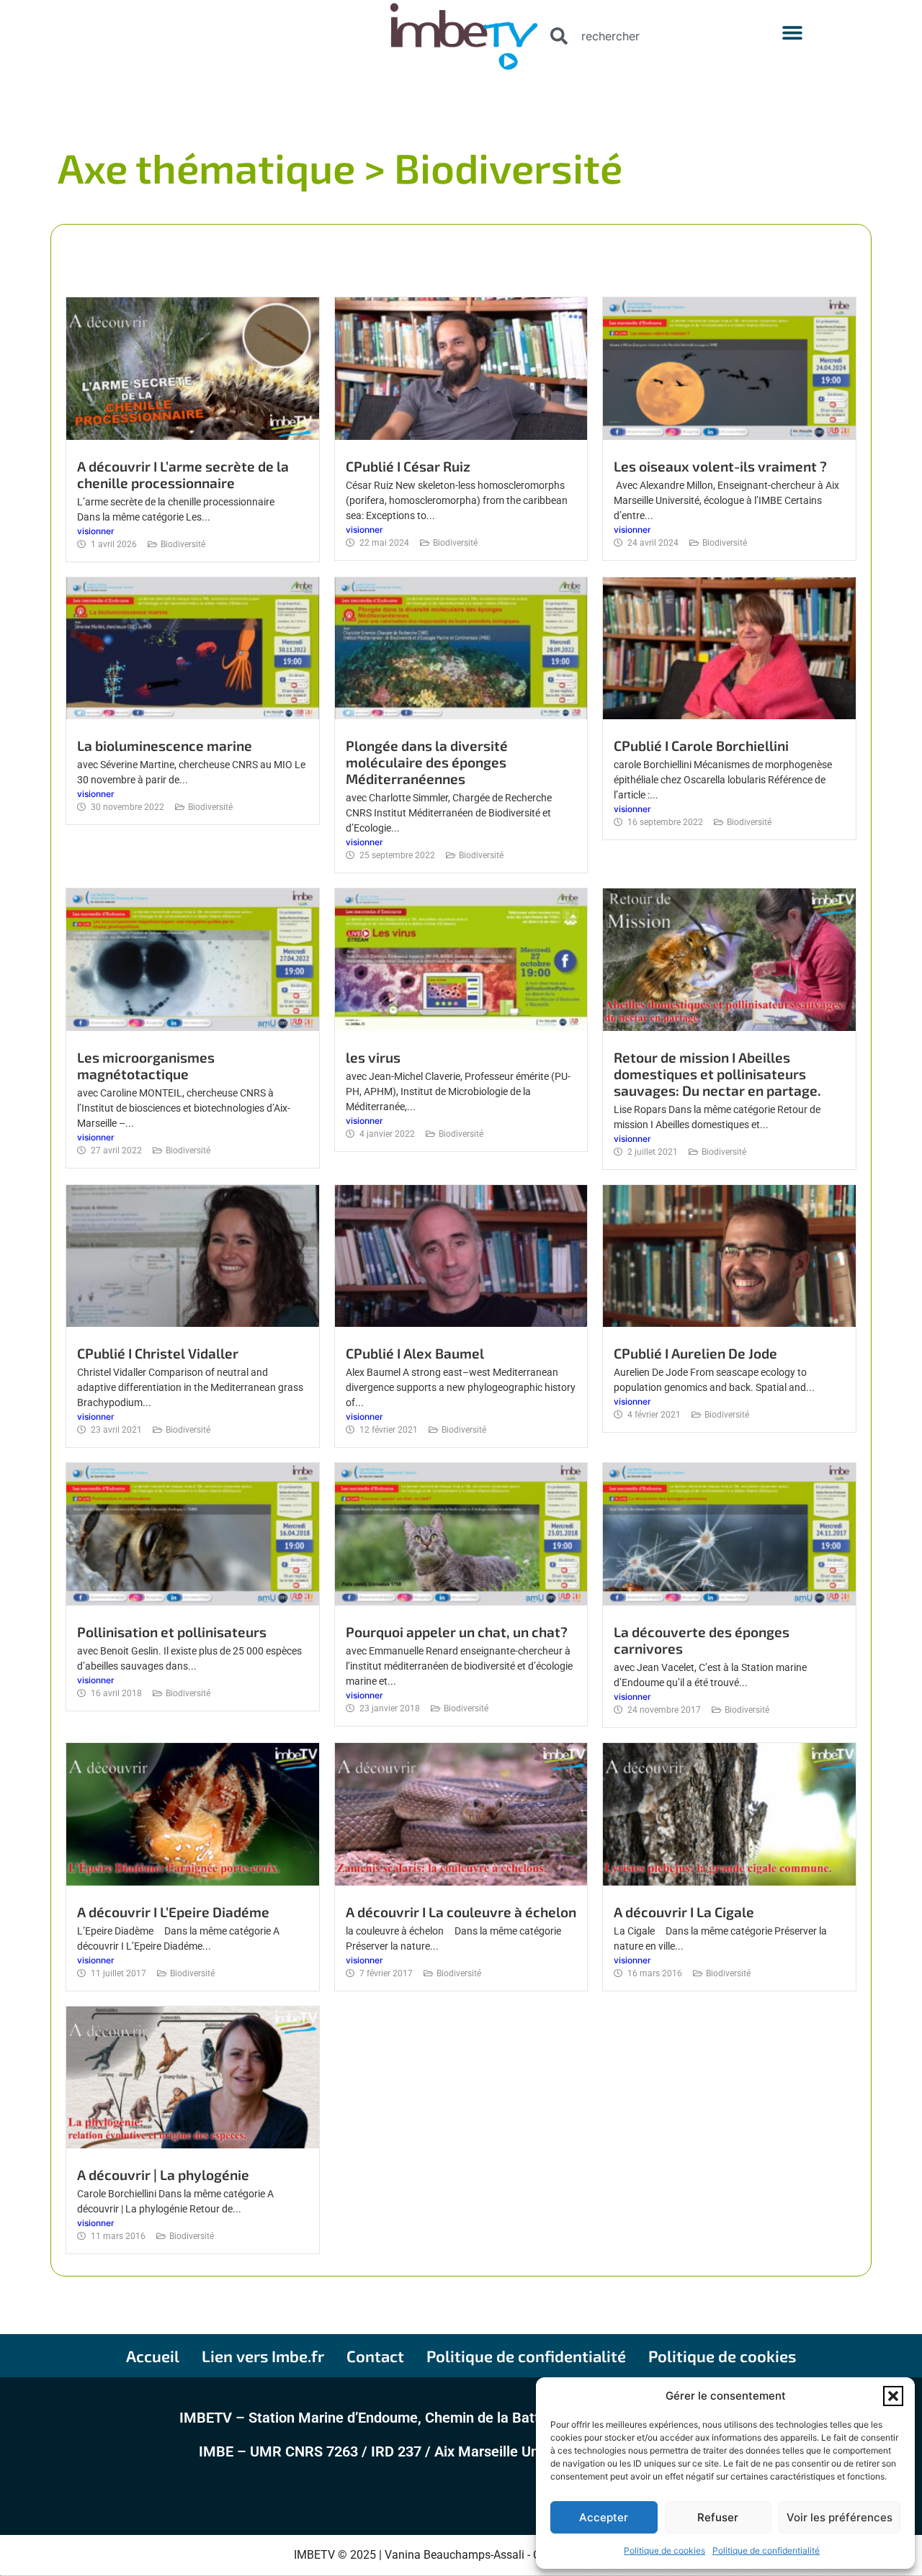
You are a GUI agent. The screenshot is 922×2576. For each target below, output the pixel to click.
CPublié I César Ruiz (408, 466)
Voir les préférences (840, 2517)
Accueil (153, 2356)
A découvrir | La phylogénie (163, 2175)
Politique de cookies (664, 2550)
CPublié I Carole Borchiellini (701, 746)
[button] (893, 2396)
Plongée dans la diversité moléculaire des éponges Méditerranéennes (427, 762)
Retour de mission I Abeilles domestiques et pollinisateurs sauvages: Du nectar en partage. (717, 1074)
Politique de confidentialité (766, 2550)
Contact (375, 2356)
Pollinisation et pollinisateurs (172, 1632)
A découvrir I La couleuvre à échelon (461, 1912)
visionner (96, 531)
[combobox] (638, 36)
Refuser (718, 2517)
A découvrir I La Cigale (684, 1912)
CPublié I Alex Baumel (415, 1353)
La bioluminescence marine (165, 746)
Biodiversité (183, 544)
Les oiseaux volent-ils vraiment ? (720, 466)
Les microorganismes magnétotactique (146, 1066)
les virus (373, 1057)
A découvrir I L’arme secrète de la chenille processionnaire (183, 474)
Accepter (604, 2517)
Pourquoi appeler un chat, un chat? (457, 1632)
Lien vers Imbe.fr (263, 2356)
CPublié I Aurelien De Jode (695, 1353)
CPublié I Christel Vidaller (158, 1353)
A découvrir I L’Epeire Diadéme (173, 1912)
